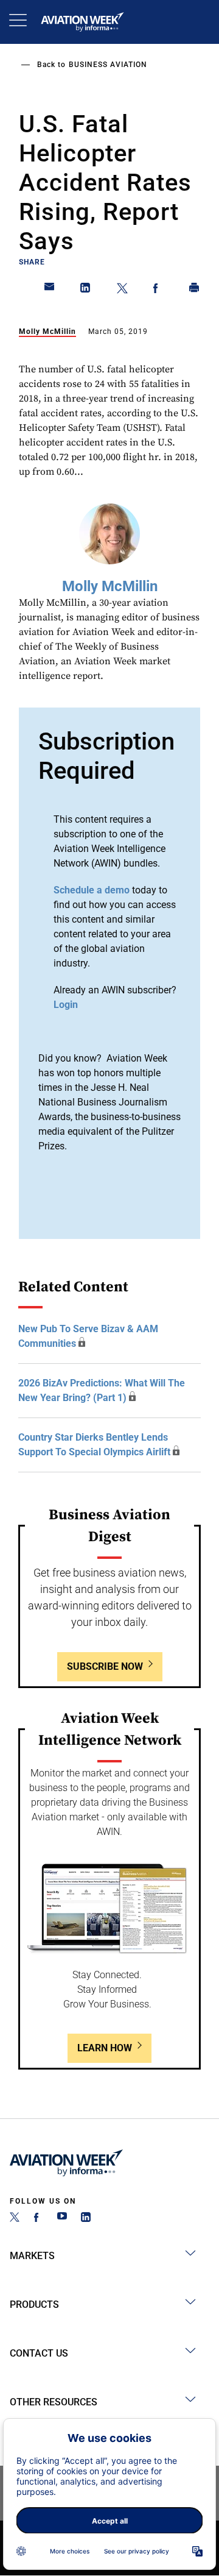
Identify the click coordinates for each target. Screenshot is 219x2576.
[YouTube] (62, 2219)
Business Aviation (108, 65)
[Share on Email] (50, 290)
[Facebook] (38, 2219)
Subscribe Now (105, 1666)
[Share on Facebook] (158, 290)
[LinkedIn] (86, 2219)
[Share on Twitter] (122, 290)
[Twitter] (15, 2219)
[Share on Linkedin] (86, 290)
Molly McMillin (47, 332)
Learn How (105, 2048)
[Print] (195, 290)
